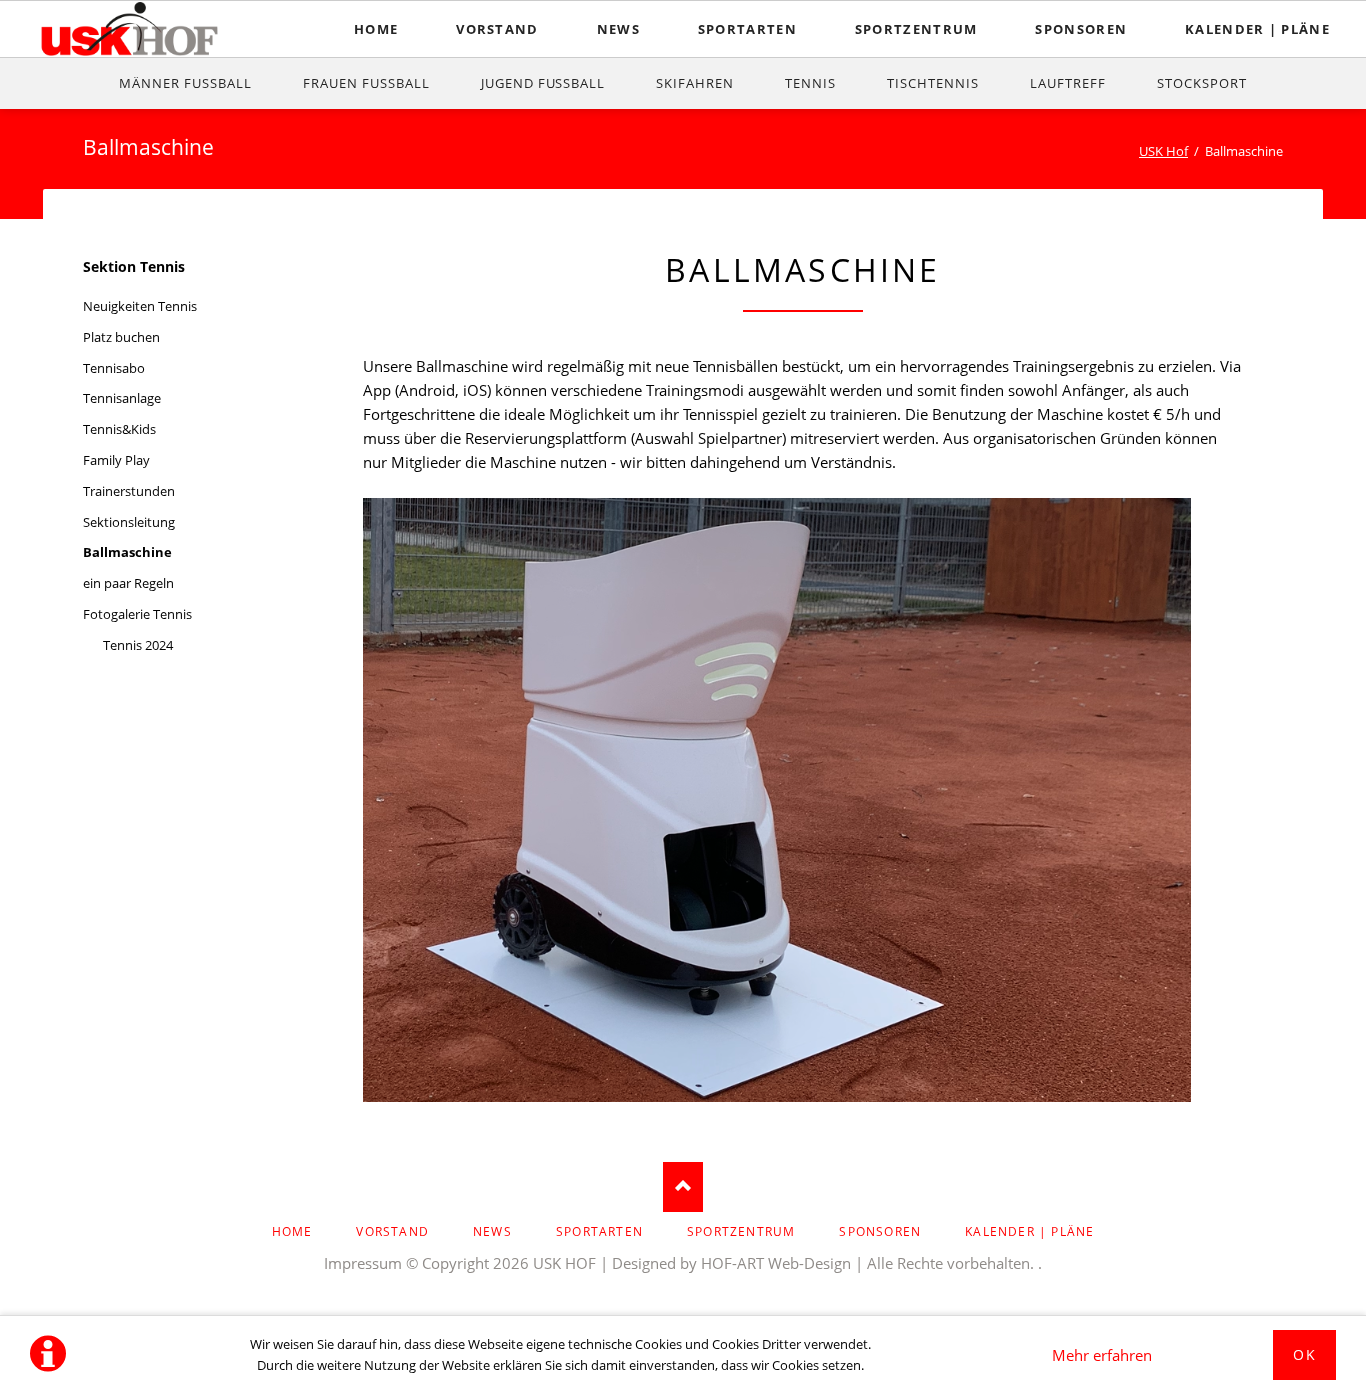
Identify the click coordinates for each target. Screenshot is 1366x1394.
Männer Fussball (185, 83)
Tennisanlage (122, 398)
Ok (1304, 1354)
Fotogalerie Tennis (137, 614)
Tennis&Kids (119, 429)
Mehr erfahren (1102, 1355)
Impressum (363, 1263)
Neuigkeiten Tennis (140, 306)
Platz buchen (121, 337)
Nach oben (683, 1187)
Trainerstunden (129, 491)
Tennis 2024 (138, 645)
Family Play (116, 460)
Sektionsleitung (129, 522)
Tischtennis (933, 83)
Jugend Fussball (543, 83)
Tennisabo (114, 368)
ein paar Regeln (128, 583)
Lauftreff (1068, 83)
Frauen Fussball (366, 83)
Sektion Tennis (134, 266)
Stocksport (1202, 83)
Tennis (810, 83)
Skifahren (695, 83)
